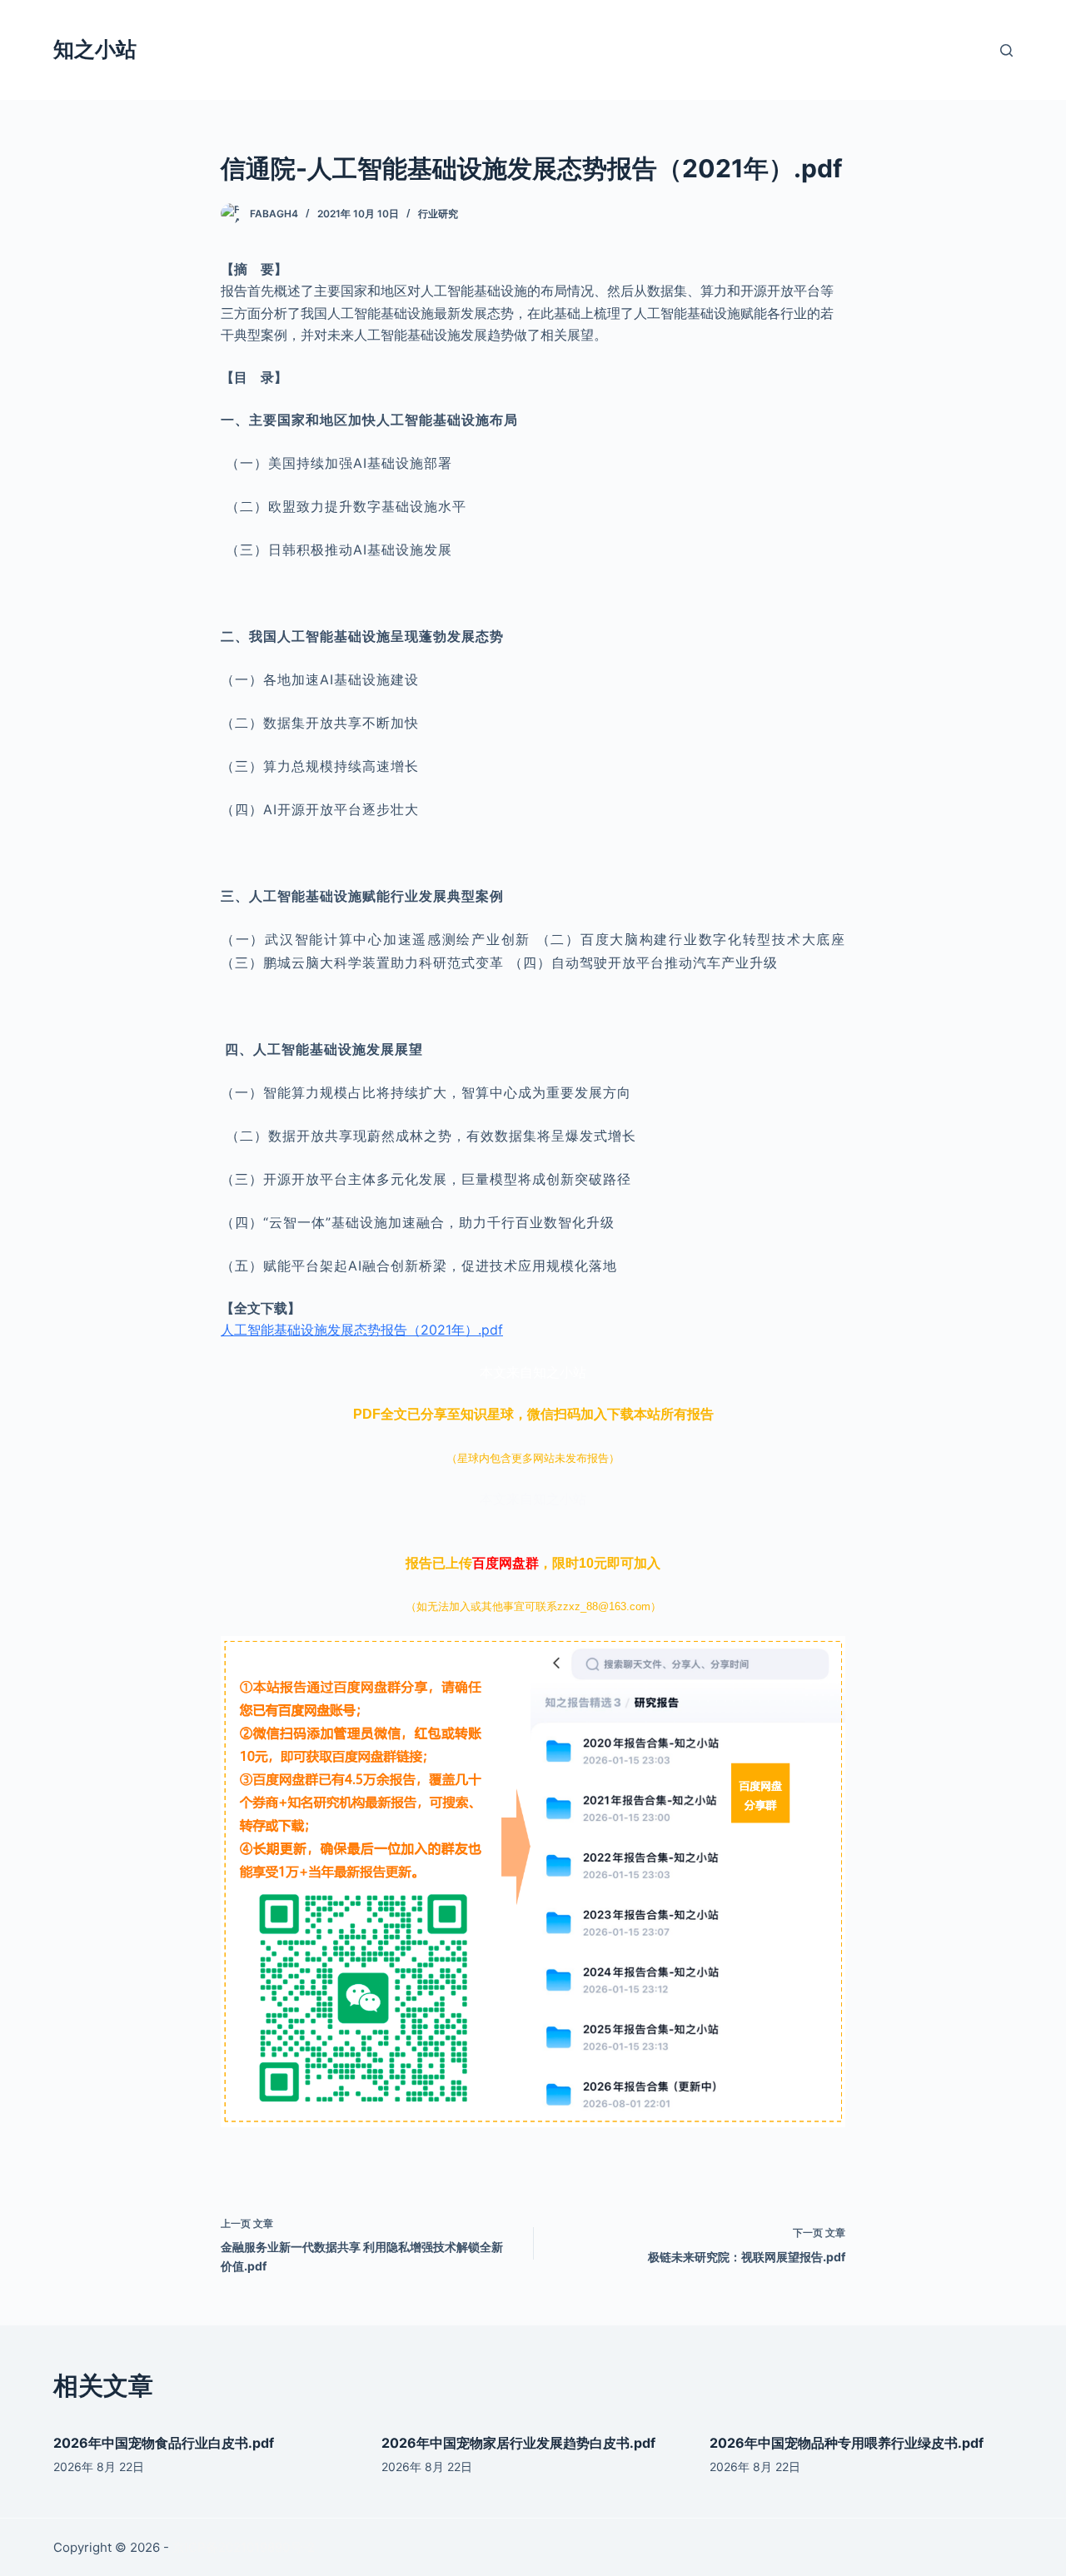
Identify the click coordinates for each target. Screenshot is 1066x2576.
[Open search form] (1006, 50)
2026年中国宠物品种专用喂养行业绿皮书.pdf (847, 2443)
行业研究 (438, 214)
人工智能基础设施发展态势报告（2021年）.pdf (362, 1330)
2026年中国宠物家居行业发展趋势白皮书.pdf (518, 2443)
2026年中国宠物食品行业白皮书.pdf (164, 2443)
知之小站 (95, 49)
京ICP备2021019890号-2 (244, 2547)
